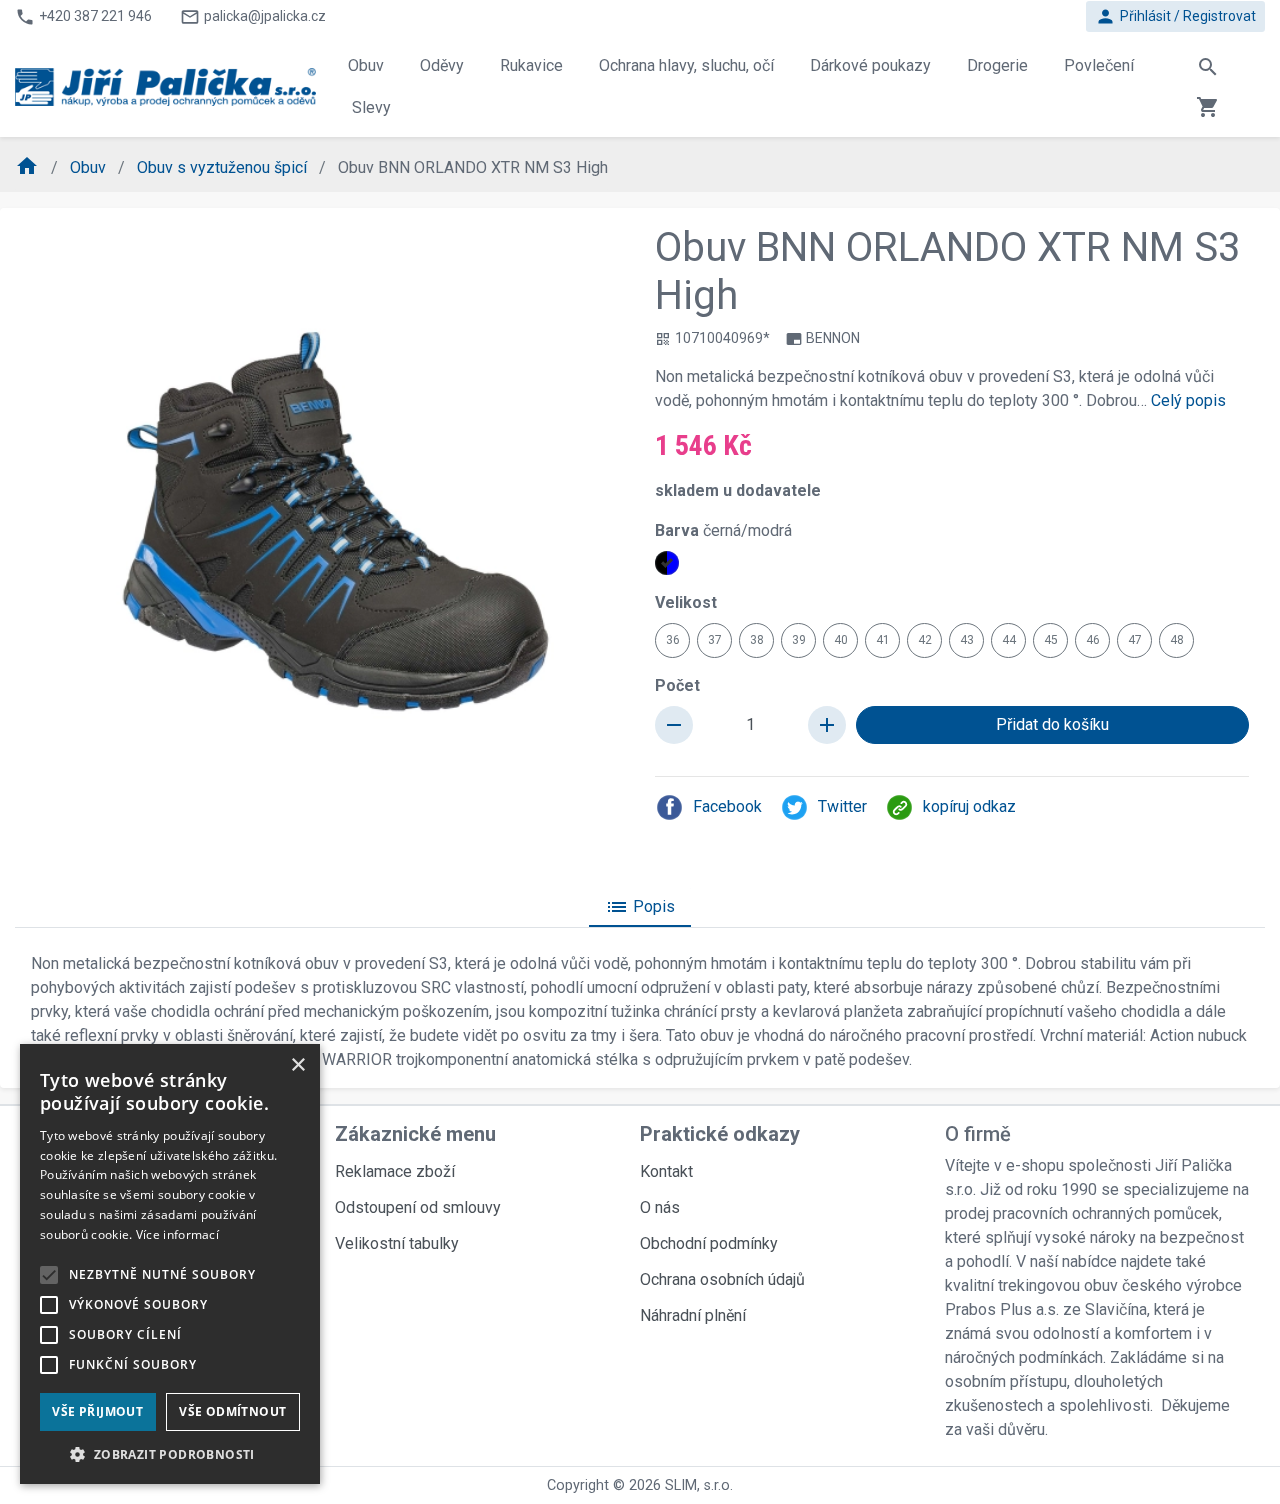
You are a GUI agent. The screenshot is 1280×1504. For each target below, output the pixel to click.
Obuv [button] (366, 65)
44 (1009, 640)
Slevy (371, 107)
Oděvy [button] (442, 65)
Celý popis (1188, 400)
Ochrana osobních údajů (722, 1279)
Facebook (727, 806)
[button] (170, 1454)
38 (757, 640)
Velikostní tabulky (397, 1243)
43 (967, 640)
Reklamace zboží (395, 1171)
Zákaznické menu (415, 1134)
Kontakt (666, 1171)
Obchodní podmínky (709, 1243)
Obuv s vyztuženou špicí (224, 167)
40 (841, 640)
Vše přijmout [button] (97, 1411)
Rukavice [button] (531, 65)
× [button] (297, 1065)
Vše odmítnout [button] (232, 1411)
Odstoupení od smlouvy (418, 1207)
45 (1051, 640)
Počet (677, 685)
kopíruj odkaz (969, 806)
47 (1135, 640)
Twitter (842, 806)
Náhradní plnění (693, 1315)
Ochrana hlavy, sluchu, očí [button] (686, 65)
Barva (723, 530)
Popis (640, 907)
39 (799, 640)
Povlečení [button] (1099, 65)
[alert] (170, 1264)
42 (925, 640)
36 (673, 640)
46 (1093, 640)
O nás (660, 1207)
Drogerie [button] (997, 65)
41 (883, 640)
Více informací (177, 1234)
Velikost (686, 602)
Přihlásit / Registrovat (1175, 16)
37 (715, 640)
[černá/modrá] (667, 563)
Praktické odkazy (720, 1134)
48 (1177, 640)
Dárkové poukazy (870, 65)
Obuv (90, 167)
